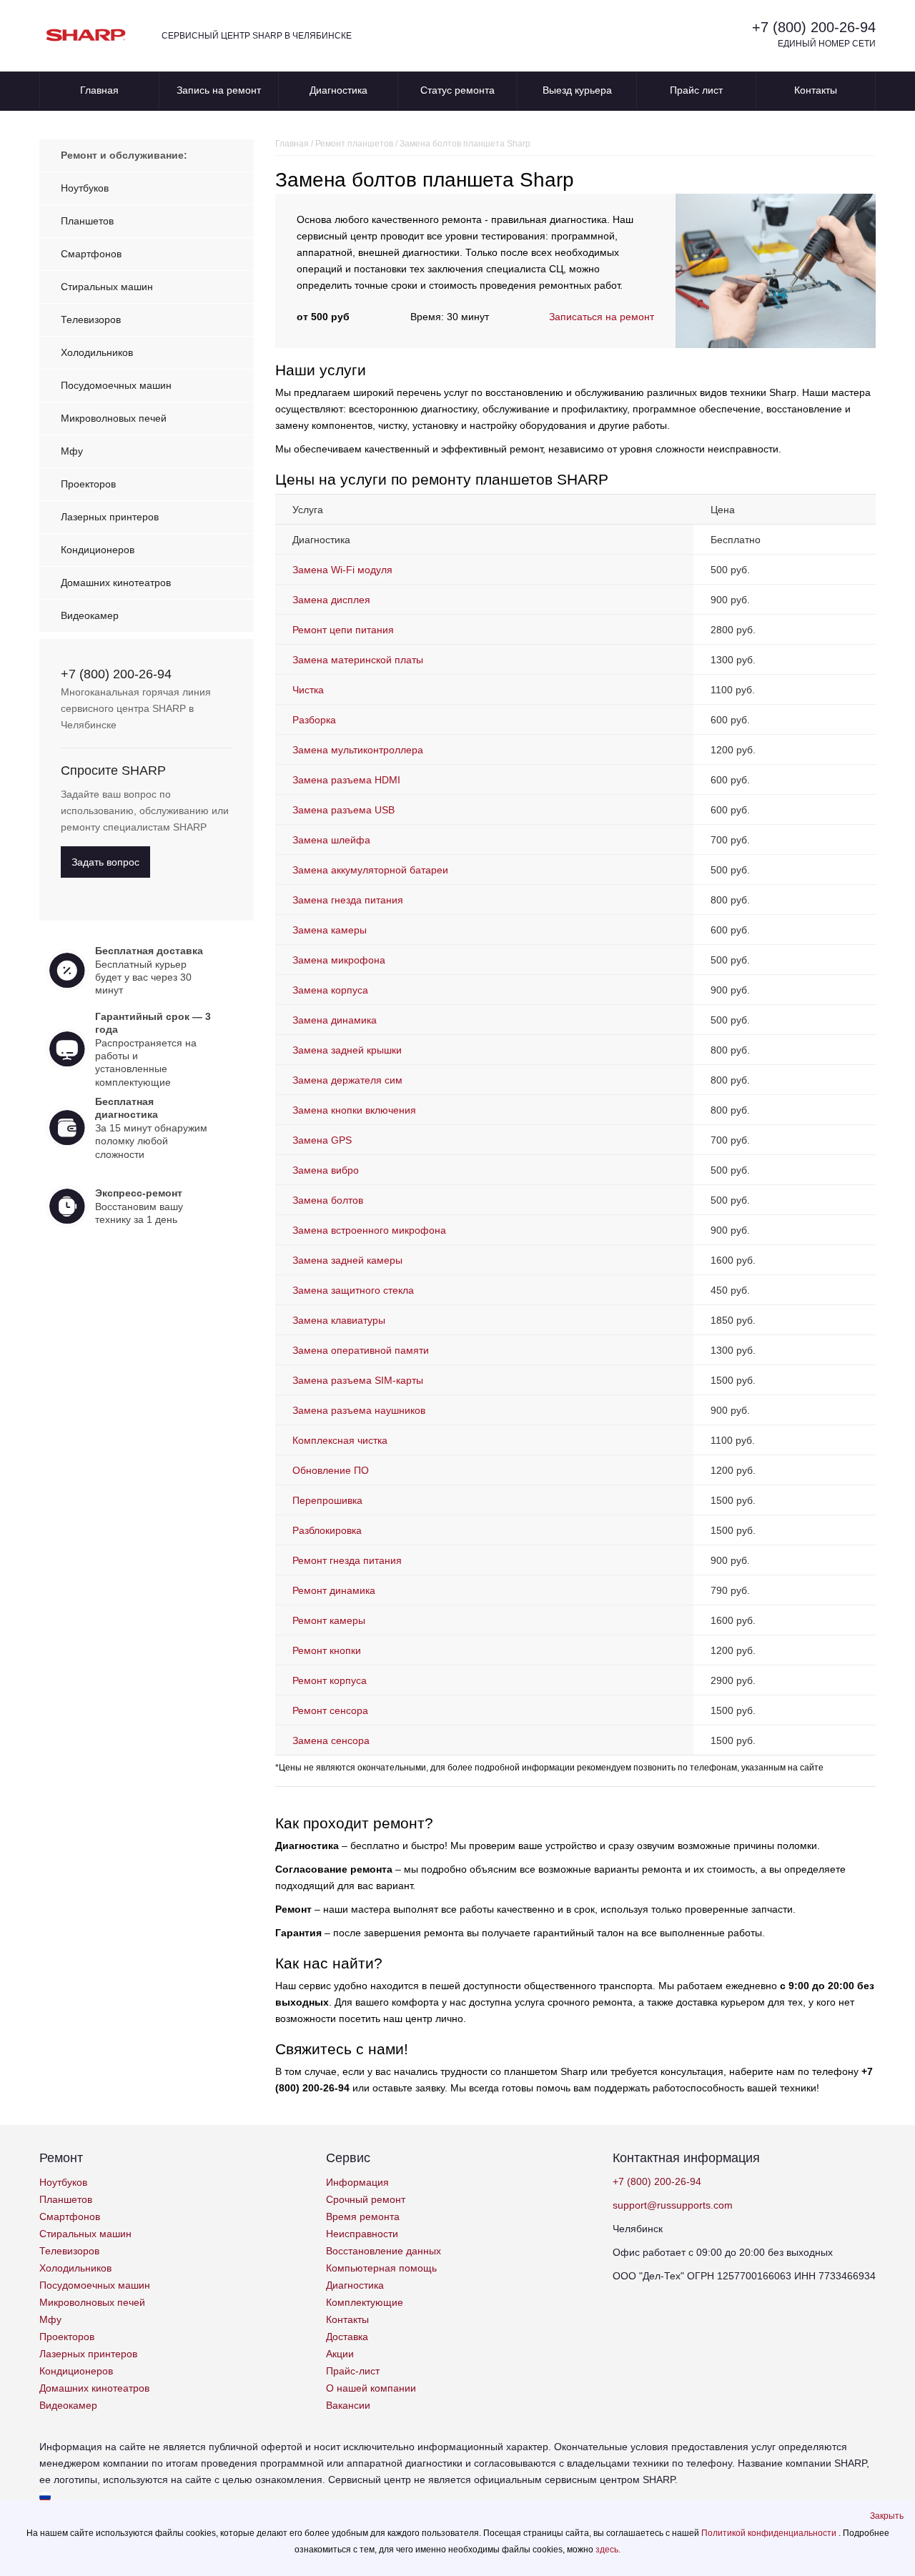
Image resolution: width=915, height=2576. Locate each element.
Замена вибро (326, 1170)
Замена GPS (322, 1140)
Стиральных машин (107, 287)
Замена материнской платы (358, 660)
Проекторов (88, 484)
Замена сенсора (331, 1740)
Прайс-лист (353, 2371)
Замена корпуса (330, 990)
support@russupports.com (673, 2205)
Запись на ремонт (219, 90)
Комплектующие (365, 2302)
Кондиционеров (98, 550)
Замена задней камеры (347, 1260)
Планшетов (87, 221)
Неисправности (362, 2234)
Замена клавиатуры (339, 1320)
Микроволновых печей (114, 418)
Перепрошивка (327, 1500)
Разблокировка (327, 1530)
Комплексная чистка (340, 1440)
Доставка (347, 2337)
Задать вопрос (105, 862)
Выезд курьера (577, 90)
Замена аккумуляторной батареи (370, 870)
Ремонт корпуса (330, 1680)
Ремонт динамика (334, 1590)
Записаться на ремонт (602, 317)
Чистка (308, 690)
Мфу (72, 451)
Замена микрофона (339, 960)
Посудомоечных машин (116, 385)
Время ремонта (363, 2216)
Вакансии (348, 2405)
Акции (340, 2354)
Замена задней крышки (347, 1050)
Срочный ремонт (366, 2199)
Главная (99, 90)
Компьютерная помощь (381, 2268)
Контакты (816, 90)
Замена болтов (328, 1200)
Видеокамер (90, 615)
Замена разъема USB (343, 810)
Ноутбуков (85, 188)
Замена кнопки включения (354, 1110)
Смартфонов (91, 254)
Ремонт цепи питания (343, 630)
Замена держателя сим (347, 1080)
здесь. (608, 2550)
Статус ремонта (457, 90)
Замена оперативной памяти (361, 1350)
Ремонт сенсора (330, 1710)
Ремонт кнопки (327, 1650)
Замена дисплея (331, 600)
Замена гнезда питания (348, 900)
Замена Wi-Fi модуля (342, 570)
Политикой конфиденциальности (770, 2533)
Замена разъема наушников (359, 1410)
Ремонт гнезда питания (347, 1560)
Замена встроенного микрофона (369, 1230)
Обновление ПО (331, 1470)
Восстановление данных (384, 2251)
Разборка (314, 720)
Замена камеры (330, 930)
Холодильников (97, 352)
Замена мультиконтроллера (358, 750)
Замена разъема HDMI (346, 780)
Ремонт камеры (329, 1620)
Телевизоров (91, 319)
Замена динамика (335, 1020)
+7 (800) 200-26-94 (814, 27)
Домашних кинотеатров (116, 583)
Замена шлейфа (331, 840)
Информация (357, 2182)
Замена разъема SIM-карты (358, 1380)
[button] (887, 2516)
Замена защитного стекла (353, 1290)
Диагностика (338, 90)
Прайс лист (696, 90)
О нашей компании (371, 2388)
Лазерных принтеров (110, 517)
